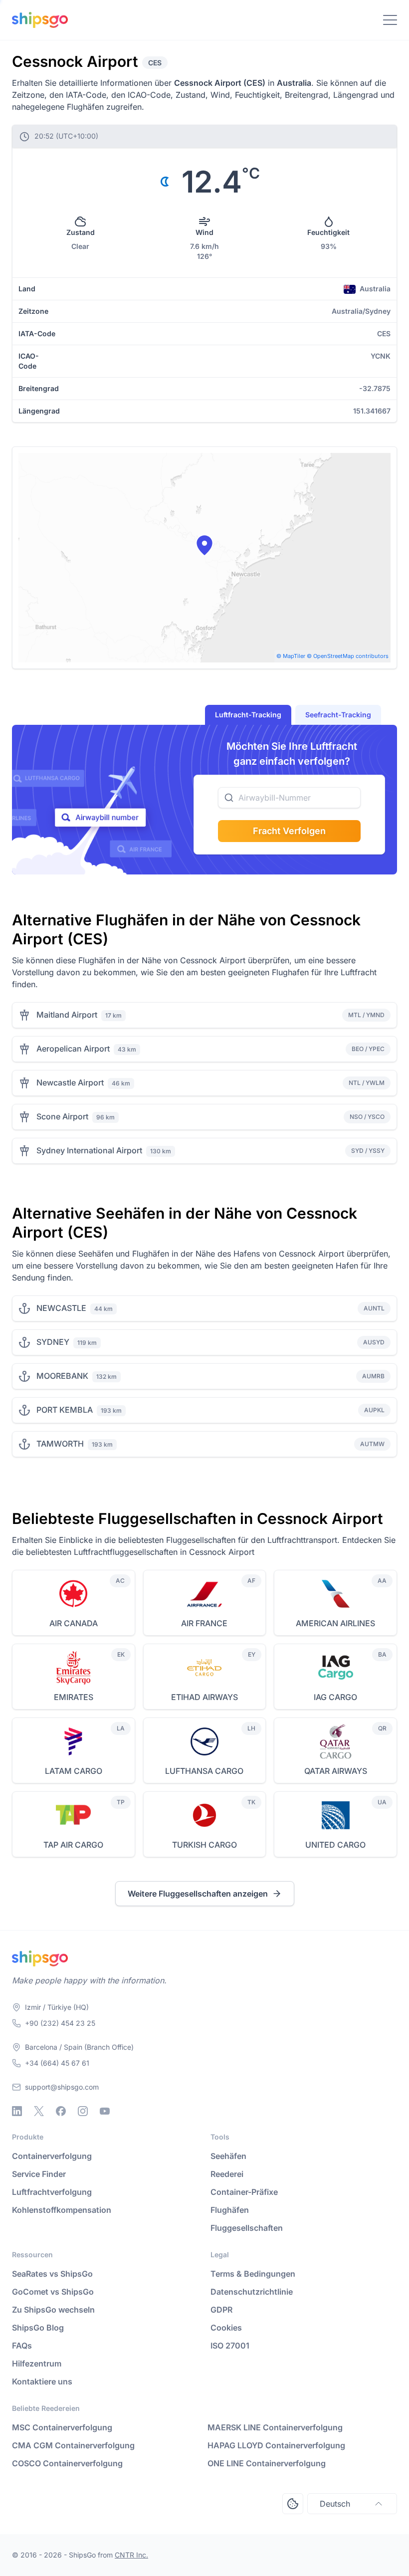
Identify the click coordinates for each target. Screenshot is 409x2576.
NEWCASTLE (61, 1308)
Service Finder (39, 2174)
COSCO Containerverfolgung (67, 2463)
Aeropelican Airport (73, 1049)
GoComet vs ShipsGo (53, 2292)
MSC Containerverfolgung (62, 2427)
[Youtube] (105, 2111)
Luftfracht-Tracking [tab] (248, 715)
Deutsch (335, 2504)
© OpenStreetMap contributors (348, 656)
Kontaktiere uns (42, 2381)
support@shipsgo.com (62, 2087)
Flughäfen (230, 2210)
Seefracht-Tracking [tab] (338, 715)
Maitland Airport (67, 1015)
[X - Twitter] (39, 2111)
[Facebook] (61, 2111)
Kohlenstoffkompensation (62, 2210)
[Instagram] (83, 2111)
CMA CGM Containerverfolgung (73, 2445)
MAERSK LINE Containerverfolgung (275, 2427)
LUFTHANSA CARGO (204, 1771)
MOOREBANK (62, 1376)
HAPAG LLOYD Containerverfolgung (276, 2445)
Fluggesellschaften (247, 2228)
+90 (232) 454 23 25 (60, 2023)
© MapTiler (291, 656)
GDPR (221, 2310)
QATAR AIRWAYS (336, 1771)
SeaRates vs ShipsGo (52, 2274)
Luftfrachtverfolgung (52, 2192)
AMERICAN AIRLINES (335, 1623)
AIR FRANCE (204, 1623)
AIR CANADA (74, 1623)
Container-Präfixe (244, 2192)
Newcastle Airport (70, 1082)
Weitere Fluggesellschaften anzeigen (198, 1894)
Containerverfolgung (52, 2156)
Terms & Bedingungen (253, 2274)
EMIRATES (74, 1697)
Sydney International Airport (89, 1150)
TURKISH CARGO (204, 1845)
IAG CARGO (335, 1697)
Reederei (227, 2174)
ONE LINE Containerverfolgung (267, 2463)
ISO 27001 (230, 2346)
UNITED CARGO (335, 1845)
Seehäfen (228, 2156)
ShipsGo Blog (38, 2328)
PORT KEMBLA (65, 1410)
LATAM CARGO (74, 1771)
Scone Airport (62, 1116)
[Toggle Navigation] (390, 20)
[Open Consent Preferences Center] (293, 2504)
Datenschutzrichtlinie (252, 2292)
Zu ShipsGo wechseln (53, 2310)
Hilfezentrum (37, 2363)
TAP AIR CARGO (73, 1845)
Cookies (226, 2328)
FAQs (22, 2346)
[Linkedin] (17, 2111)
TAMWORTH (60, 1444)
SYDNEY (53, 1342)
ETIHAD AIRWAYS (204, 1697)
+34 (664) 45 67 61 (57, 2063)
